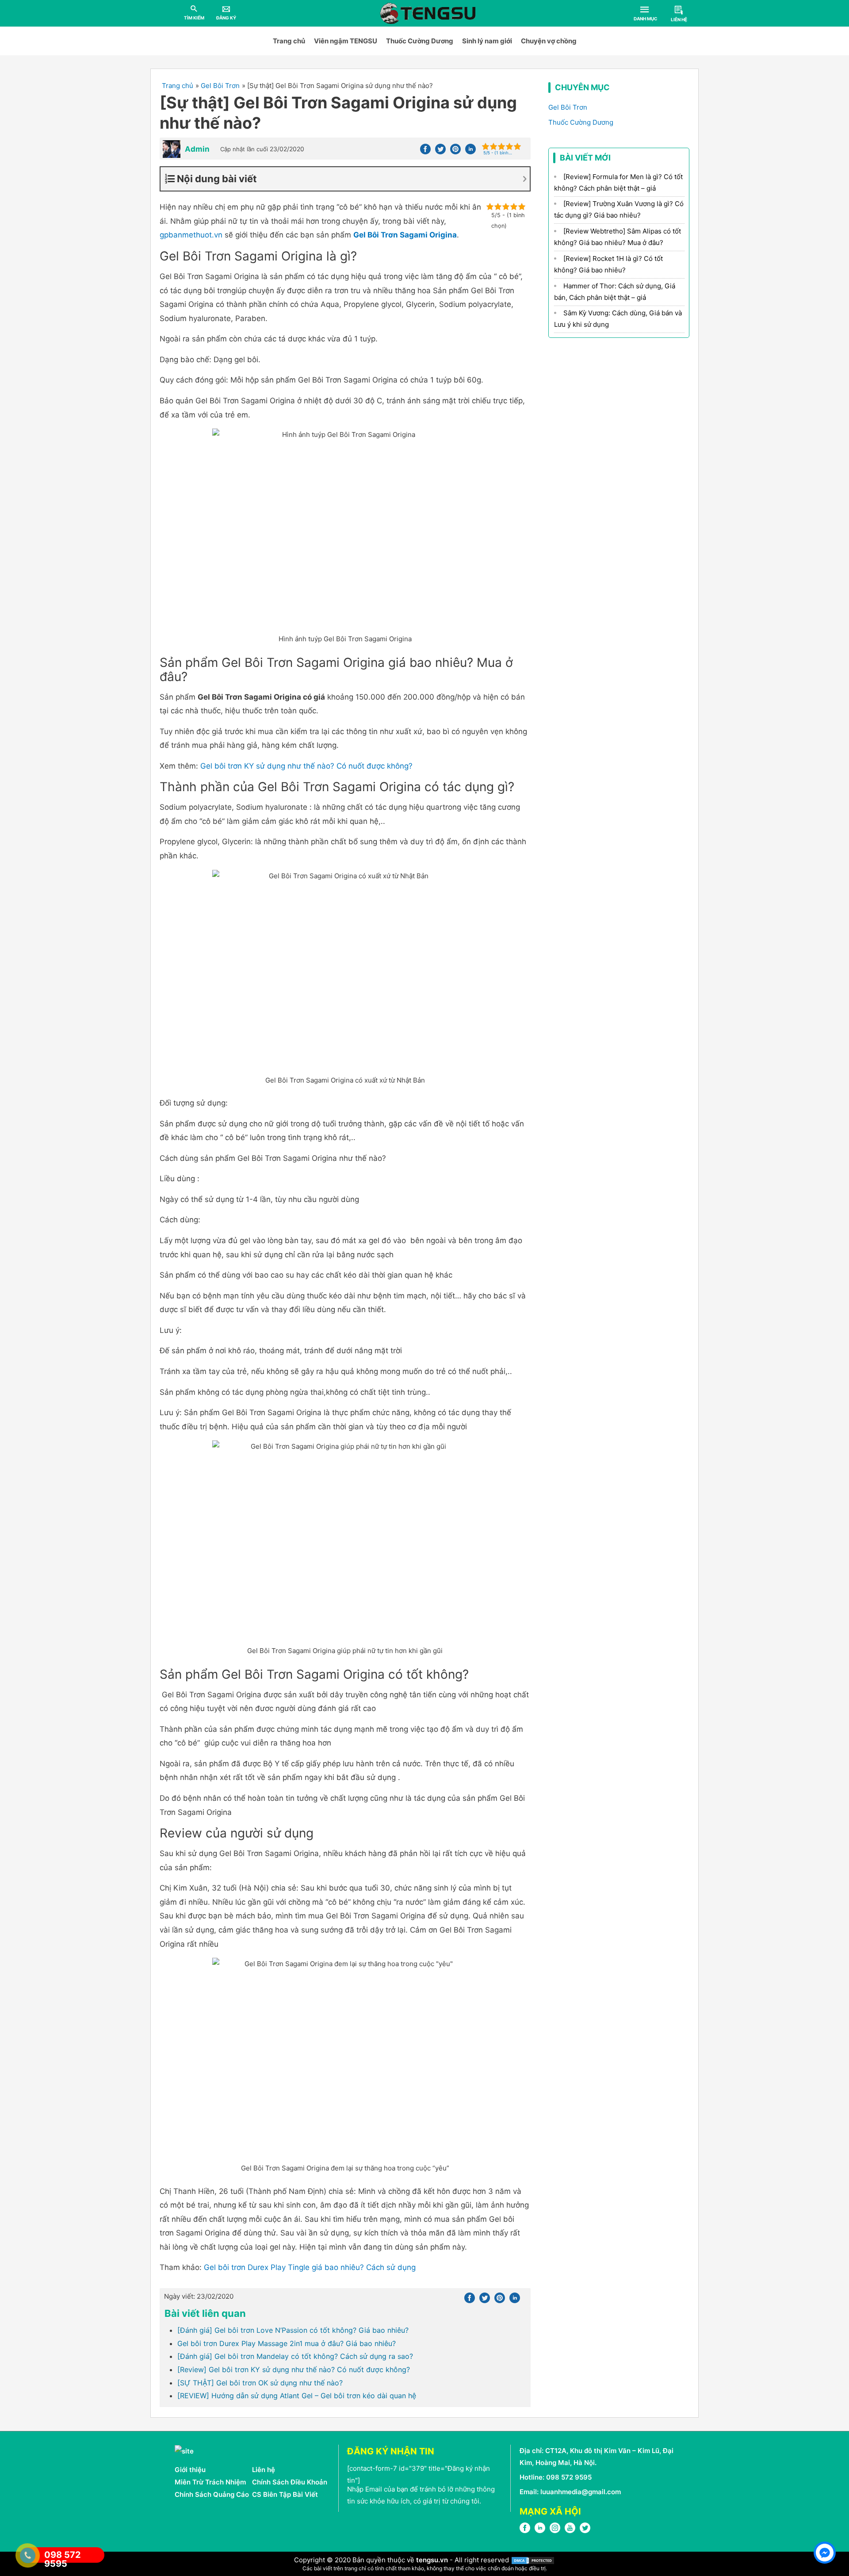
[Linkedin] (470, 152)
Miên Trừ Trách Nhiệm (210, 2482)
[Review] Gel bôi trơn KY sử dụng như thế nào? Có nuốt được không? (294, 2369)
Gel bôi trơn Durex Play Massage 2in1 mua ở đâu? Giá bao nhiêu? (287, 2343)
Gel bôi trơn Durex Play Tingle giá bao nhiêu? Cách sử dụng (310, 2267)
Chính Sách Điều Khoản (290, 2482)
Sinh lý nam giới (487, 41)
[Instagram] (555, 2531)
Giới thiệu (190, 2470)
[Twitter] (440, 152)
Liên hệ (264, 2470)
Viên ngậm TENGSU (346, 41)
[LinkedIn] (540, 2531)
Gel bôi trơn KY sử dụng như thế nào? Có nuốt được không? (306, 766)
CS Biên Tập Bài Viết (285, 2494)
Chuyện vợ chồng (549, 41)
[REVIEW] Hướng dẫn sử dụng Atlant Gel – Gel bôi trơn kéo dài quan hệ (297, 2396)
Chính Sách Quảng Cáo (212, 2494)
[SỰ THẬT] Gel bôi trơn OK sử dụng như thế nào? (260, 2383)
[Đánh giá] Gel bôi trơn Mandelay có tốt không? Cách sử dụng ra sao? (295, 2356)
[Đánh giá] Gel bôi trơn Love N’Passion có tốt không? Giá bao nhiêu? (293, 2330)
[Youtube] (570, 2531)
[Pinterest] (455, 152)
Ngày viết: (199, 2296)
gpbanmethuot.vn (191, 235)
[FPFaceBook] (525, 2531)
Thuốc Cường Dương (420, 41)
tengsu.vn (432, 2560)
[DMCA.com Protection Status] (533, 2560)
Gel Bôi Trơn (568, 107)
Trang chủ (289, 41)
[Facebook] (425, 152)
